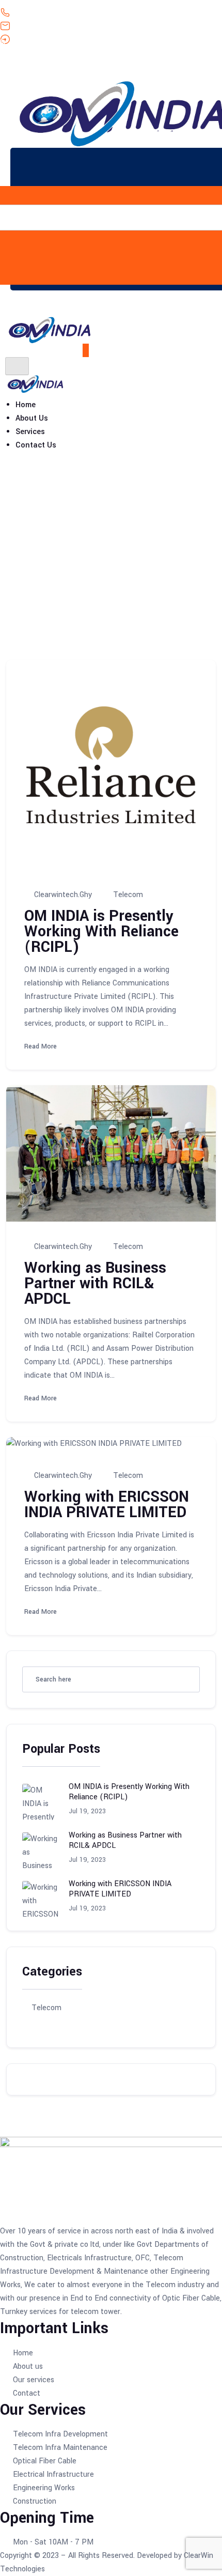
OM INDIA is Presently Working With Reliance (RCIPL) (101, 931)
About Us (32, 418)
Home (26, 405)
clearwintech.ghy (63, 894)
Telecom (57, 566)
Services (30, 432)
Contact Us (36, 445)
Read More (42, 1046)
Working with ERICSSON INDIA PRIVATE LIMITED (107, 1505)
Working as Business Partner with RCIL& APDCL (95, 1283)
